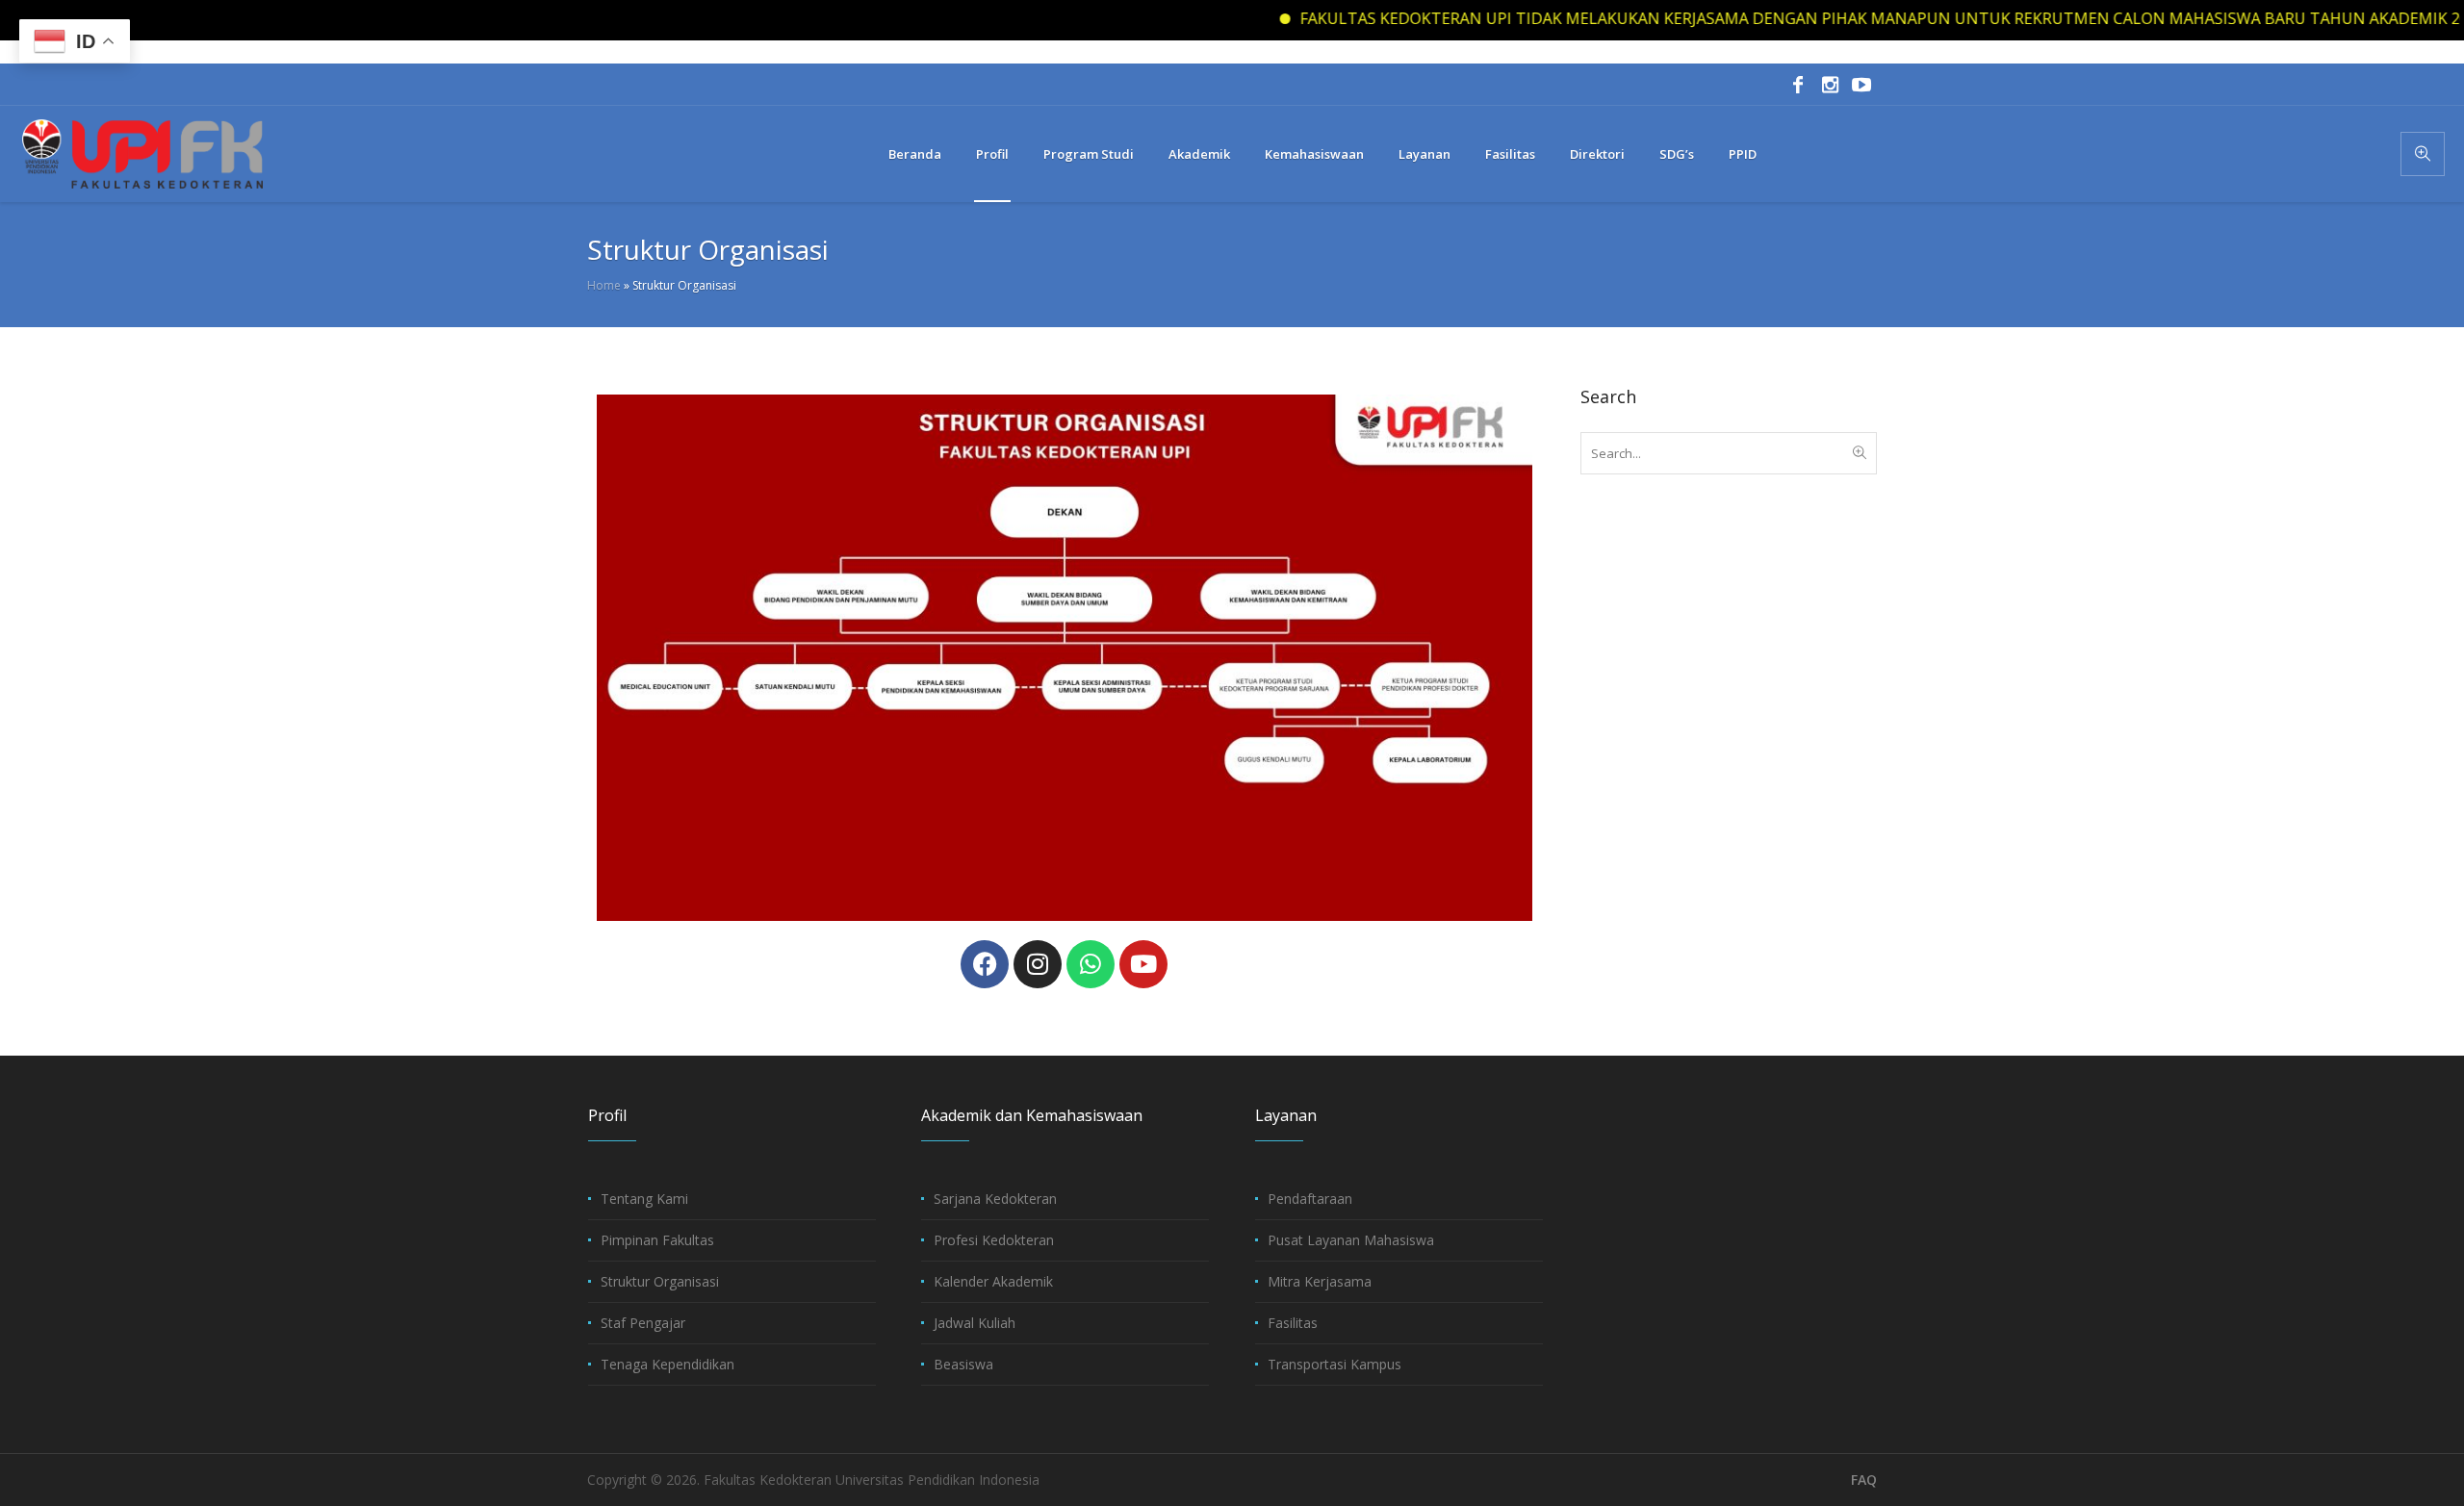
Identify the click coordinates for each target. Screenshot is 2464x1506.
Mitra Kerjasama (1320, 1281)
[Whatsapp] (1091, 964)
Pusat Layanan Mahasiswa (1351, 1240)
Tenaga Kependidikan (667, 1364)
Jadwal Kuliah (975, 1323)
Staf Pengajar (643, 1323)
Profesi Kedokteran (994, 1240)
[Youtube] (1143, 964)
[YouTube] (1861, 85)
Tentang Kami (644, 1199)
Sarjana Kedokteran (995, 1199)
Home (604, 285)
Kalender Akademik (993, 1281)
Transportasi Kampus (1335, 1364)
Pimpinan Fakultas (657, 1240)
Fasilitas (1293, 1323)
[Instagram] (1830, 85)
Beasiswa (963, 1364)
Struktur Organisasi (660, 1281)
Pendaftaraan (1310, 1199)
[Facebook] (1798, 85)
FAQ (1864, 1480)
